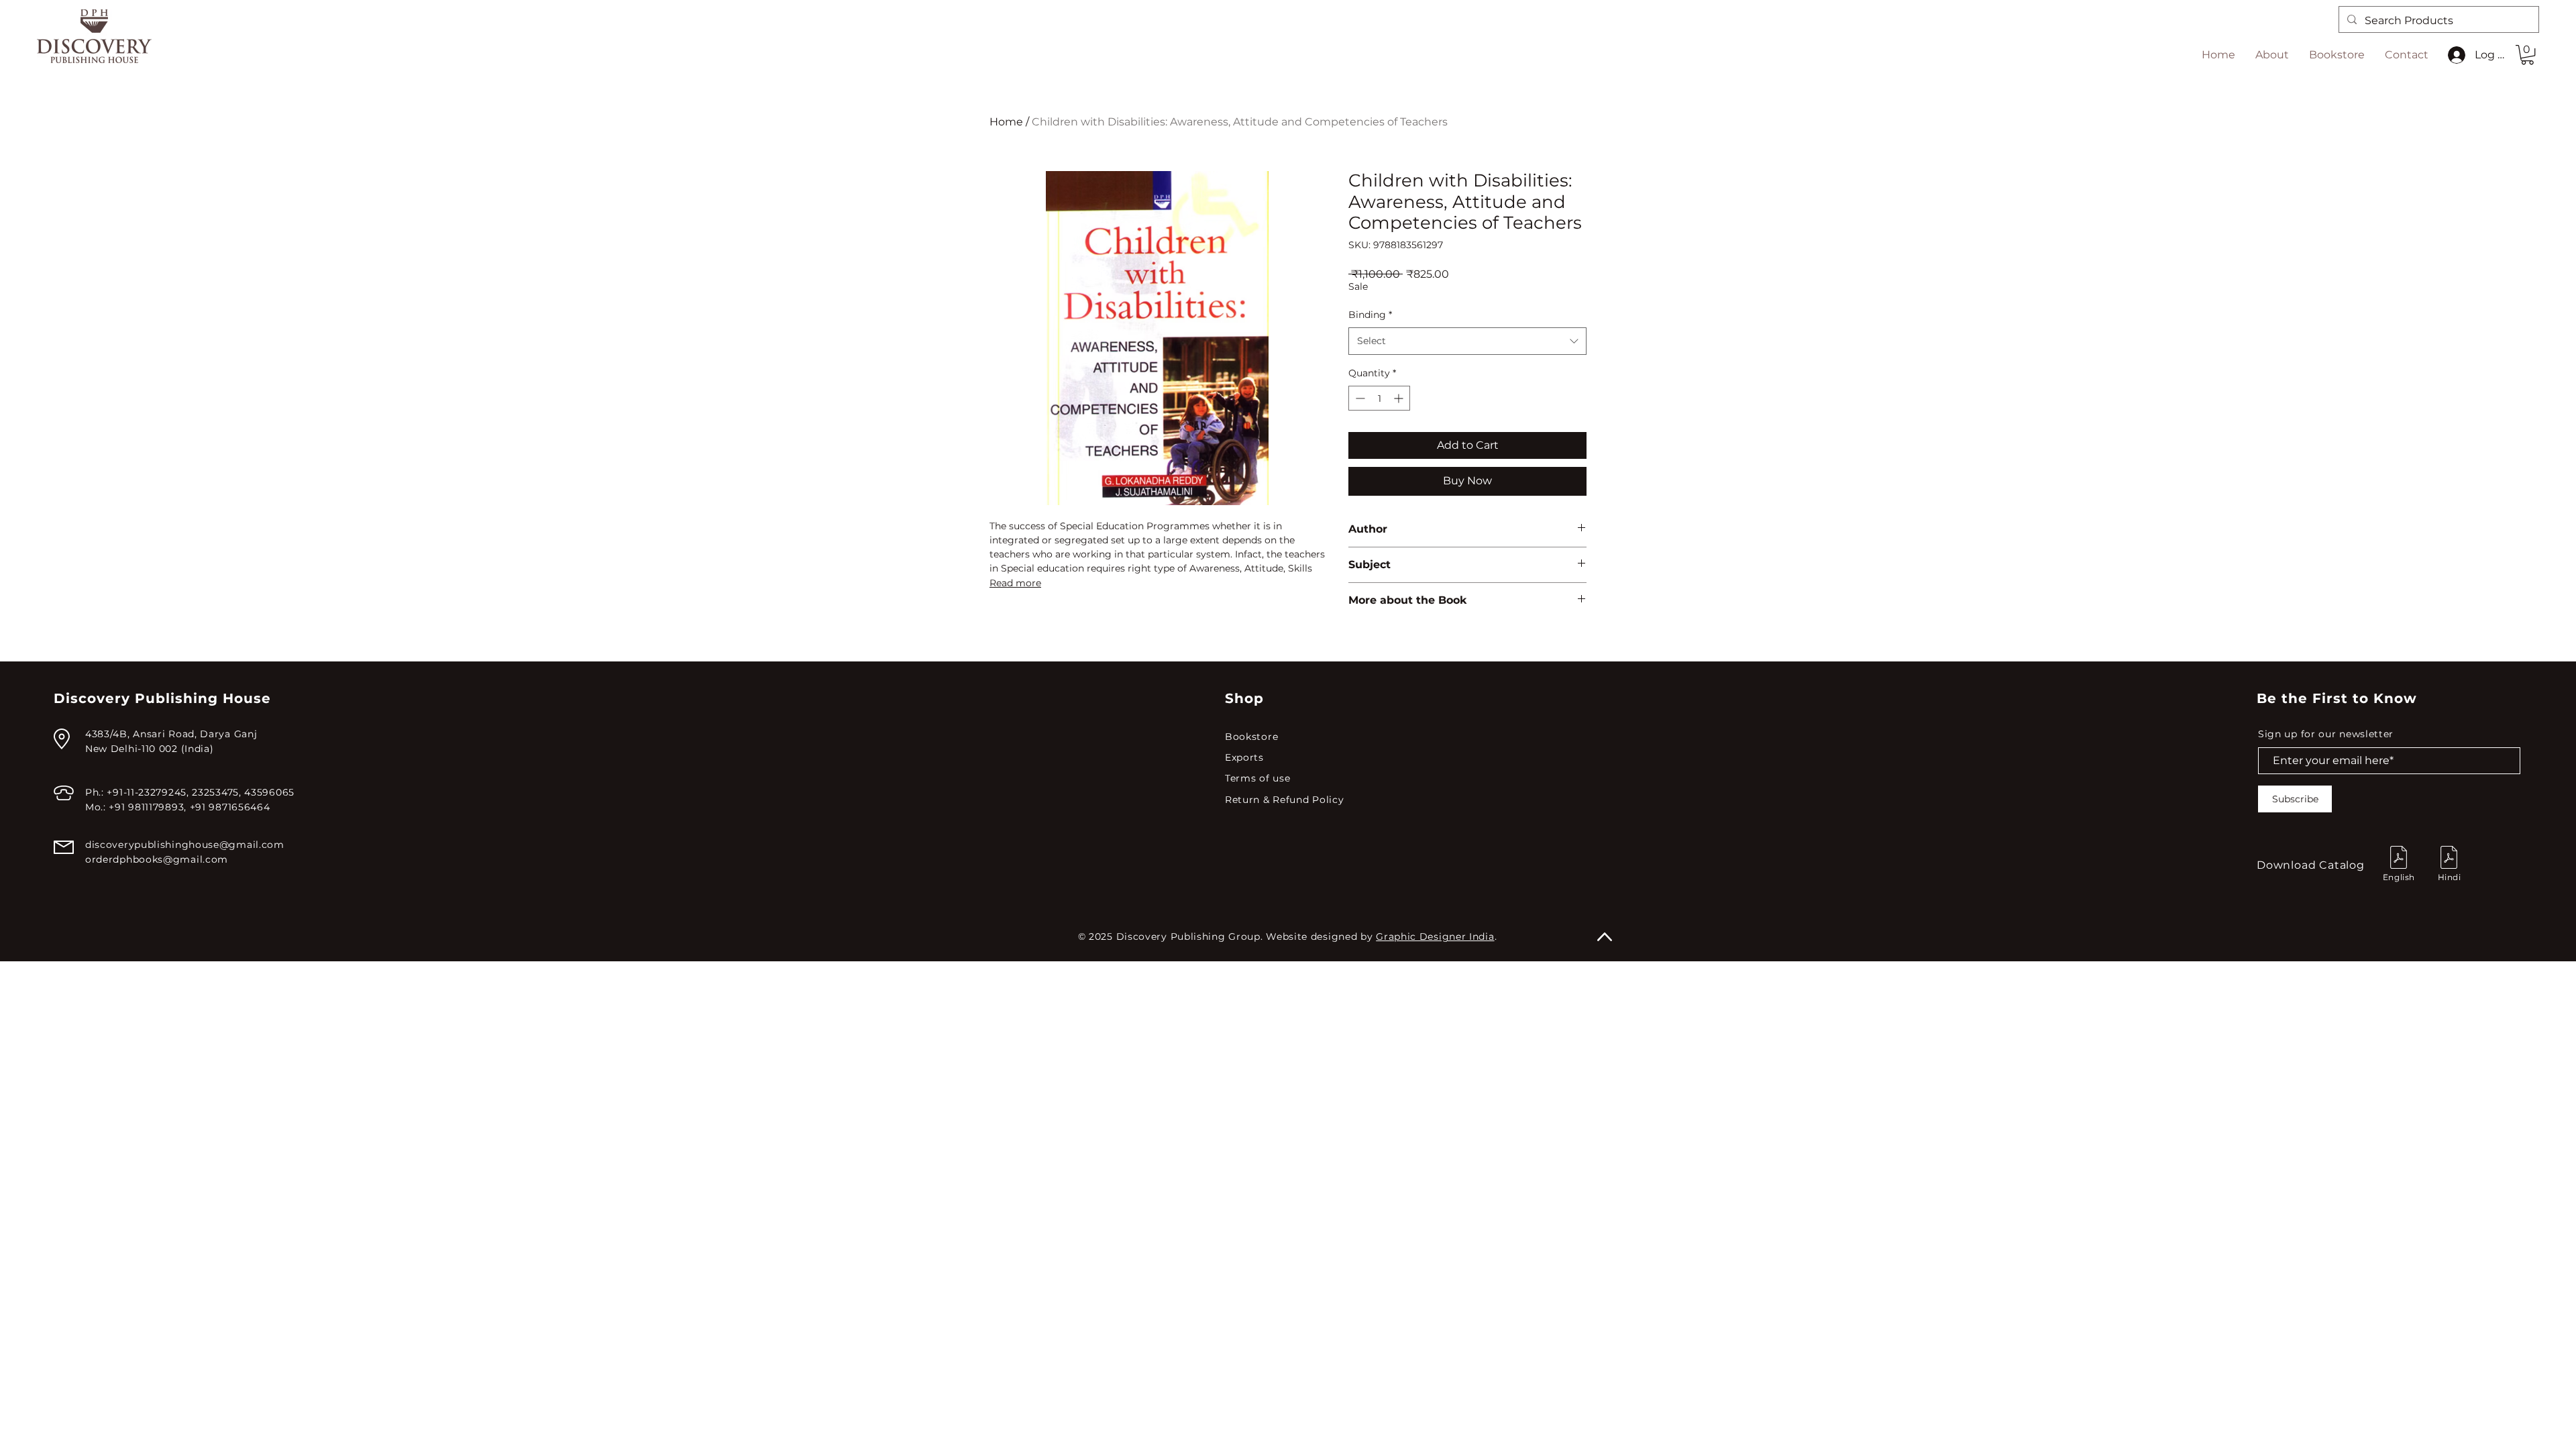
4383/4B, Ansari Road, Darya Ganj (171, 734)
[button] (2527, 55)
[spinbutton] (1379, 398)
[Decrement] (1359, 398)
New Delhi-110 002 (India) (150, 749)
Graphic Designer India (1435, 936)
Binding (1370, 315)
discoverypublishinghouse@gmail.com (185, 845)
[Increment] (1400, 398)
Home (1006, 122)
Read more (1015, 583)
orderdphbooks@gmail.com (157, 859)
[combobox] (1467, 341)
